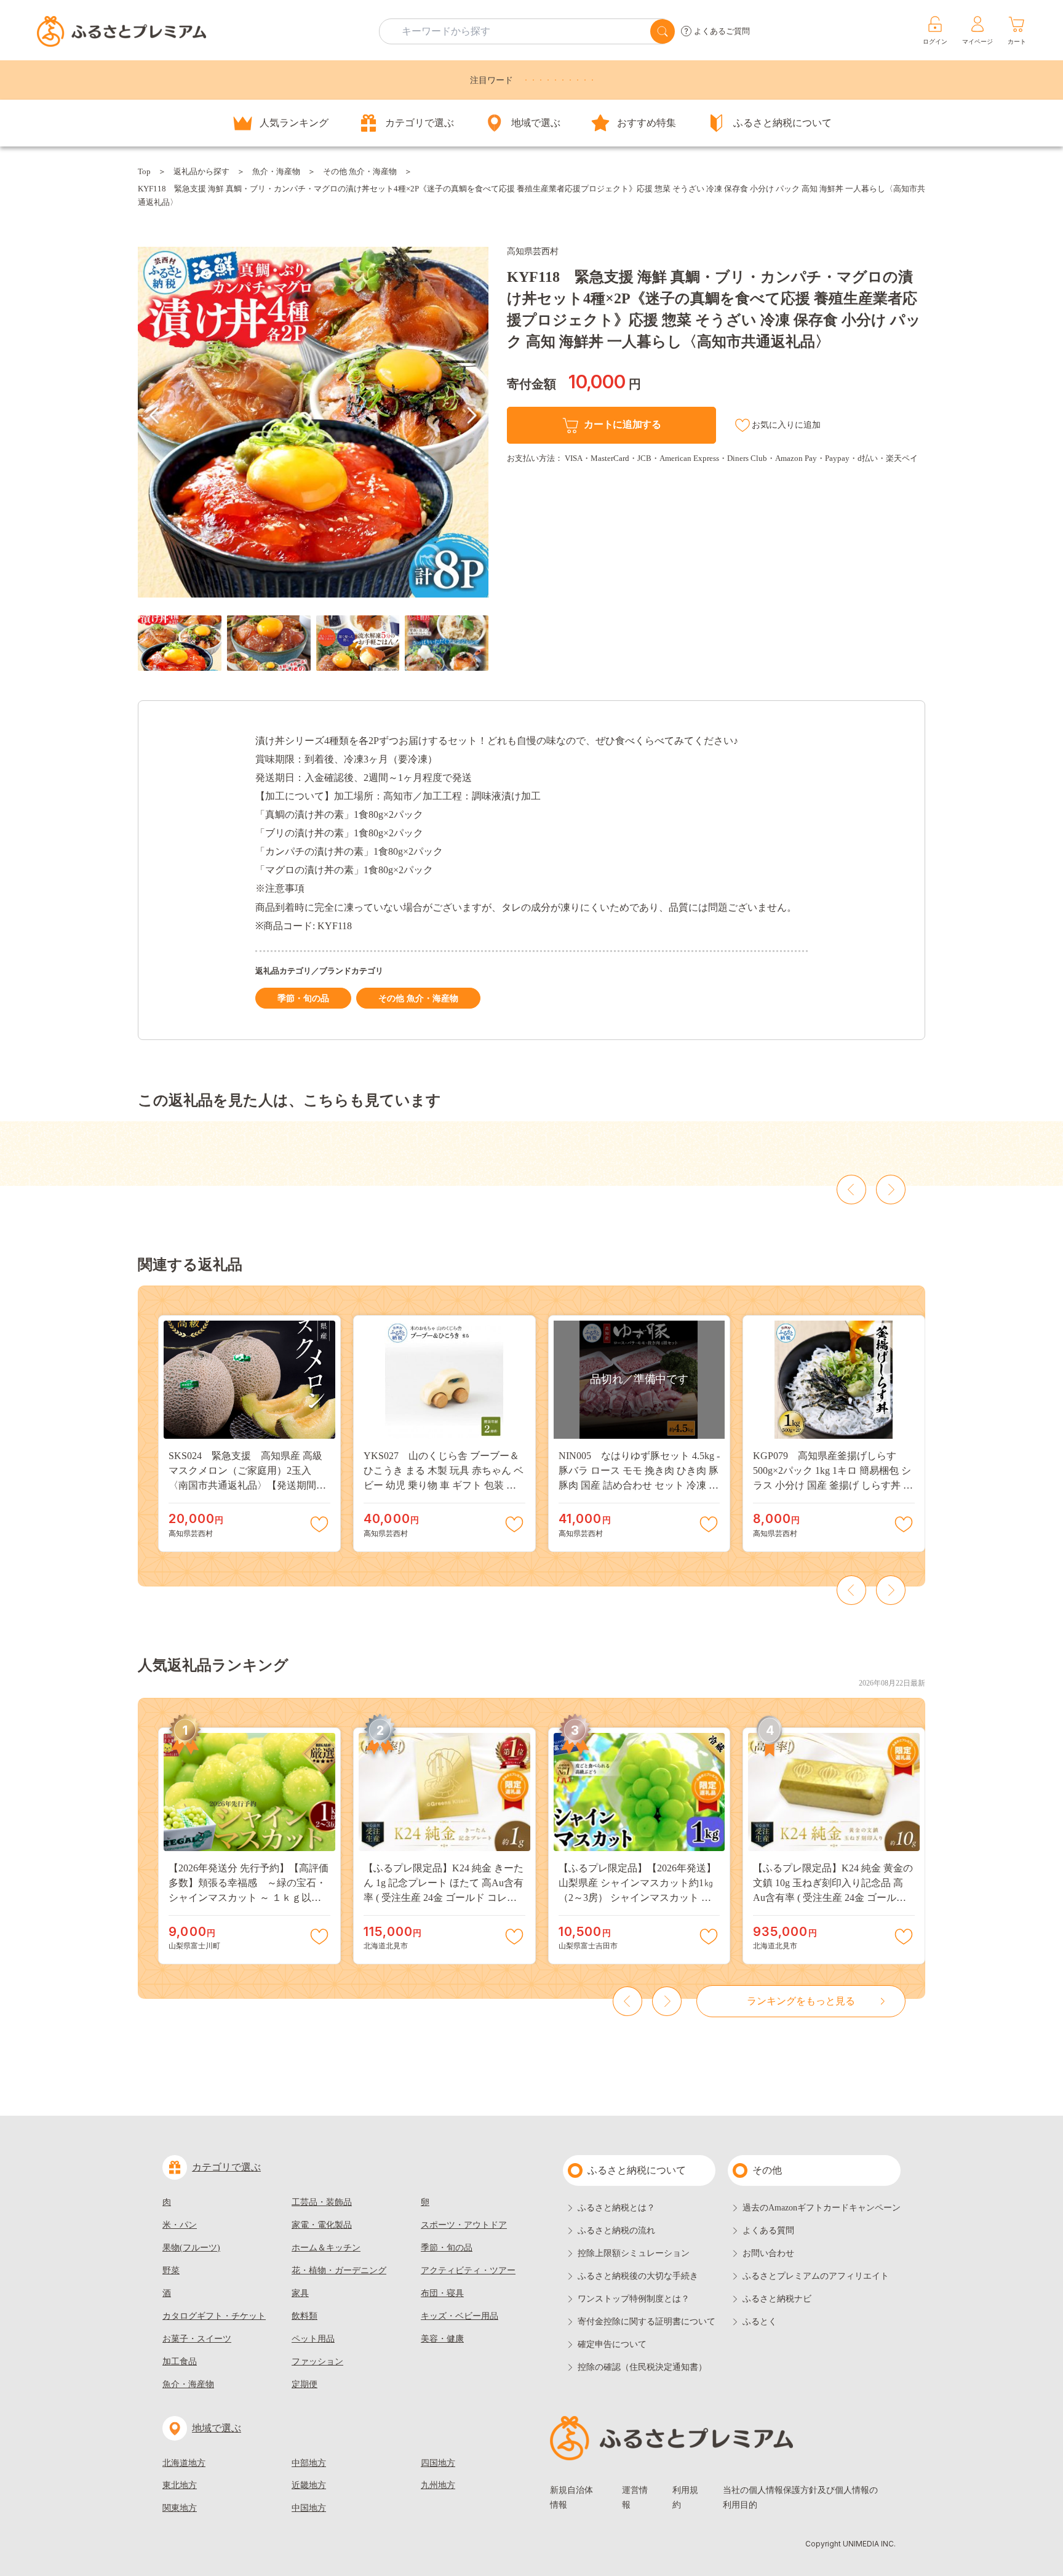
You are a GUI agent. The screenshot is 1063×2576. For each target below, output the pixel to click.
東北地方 (180, 2485)
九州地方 (438, 2485)
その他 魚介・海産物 (360, 171)
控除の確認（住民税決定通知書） (642, 2367)
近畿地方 (309, 2485)
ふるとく (760, 2322)
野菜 (171, 2270)
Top (144, 171)
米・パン (180, 2225)
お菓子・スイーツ (197, 2339)
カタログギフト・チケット (214, 2316)
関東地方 (180, 2508)
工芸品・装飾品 (322, 2202)
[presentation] (154, 415)
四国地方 (438, 2463)
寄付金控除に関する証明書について (647, 2322)
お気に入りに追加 (786, 425)
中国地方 (309, 2508)
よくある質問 (768, 2230)
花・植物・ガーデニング (339, 2270)
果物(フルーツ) (191, 2248)
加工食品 (180, 2362)
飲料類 (305, 2316)
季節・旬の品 (303, 998)
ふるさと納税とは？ (616, 2208)
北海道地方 (184, 2463)
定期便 (305, 2384)
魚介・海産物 (276, 171)
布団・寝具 (442, 2293)
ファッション (317, 2362)
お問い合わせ (768, 2253)
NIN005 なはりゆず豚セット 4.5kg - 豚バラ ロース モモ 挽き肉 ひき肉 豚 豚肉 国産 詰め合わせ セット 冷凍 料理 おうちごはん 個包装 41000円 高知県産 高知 (639, 1485)
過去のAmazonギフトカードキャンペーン (822, 2208)
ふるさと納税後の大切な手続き (638, 2276)
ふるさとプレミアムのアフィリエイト (816, 2276)
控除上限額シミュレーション (634, 2253)
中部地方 (309, 2463)
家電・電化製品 (322, 2225)
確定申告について (612, 2344)
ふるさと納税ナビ (777, 2299)
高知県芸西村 (533, 251)
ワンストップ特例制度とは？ (634, 2299)
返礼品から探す (201, 171)
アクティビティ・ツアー (468, 2270)
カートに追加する (622, 424)
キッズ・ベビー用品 (460, 2316)
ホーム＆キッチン (326, 2248)
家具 (300, 2293)
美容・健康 (442, 2339)
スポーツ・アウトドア (464, 2225)
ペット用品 (313, 2339)
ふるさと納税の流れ (616, 2230)
